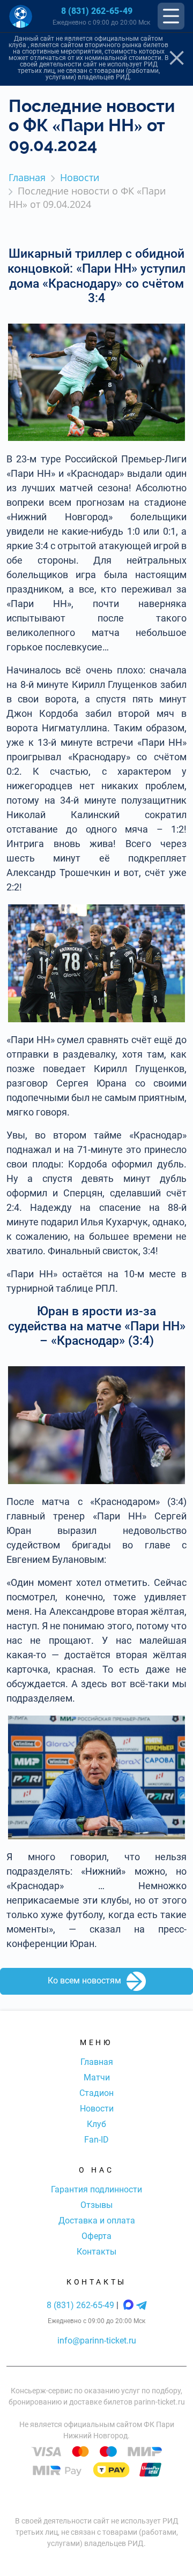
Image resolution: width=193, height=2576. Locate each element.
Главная (97, 2062)
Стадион (96, 2093)
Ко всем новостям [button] (84, 1980)
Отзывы (96, 2205)
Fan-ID (96, 2140)
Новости (97, 2109)
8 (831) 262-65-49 (97, 11)
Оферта (96, 2236)
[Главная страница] (21, 16)
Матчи (97, 2077)
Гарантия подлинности (96, 2189)
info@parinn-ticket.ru (97, 2341)
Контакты (96, 2252)
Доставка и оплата (97, 2221)
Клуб (96, 2124)
